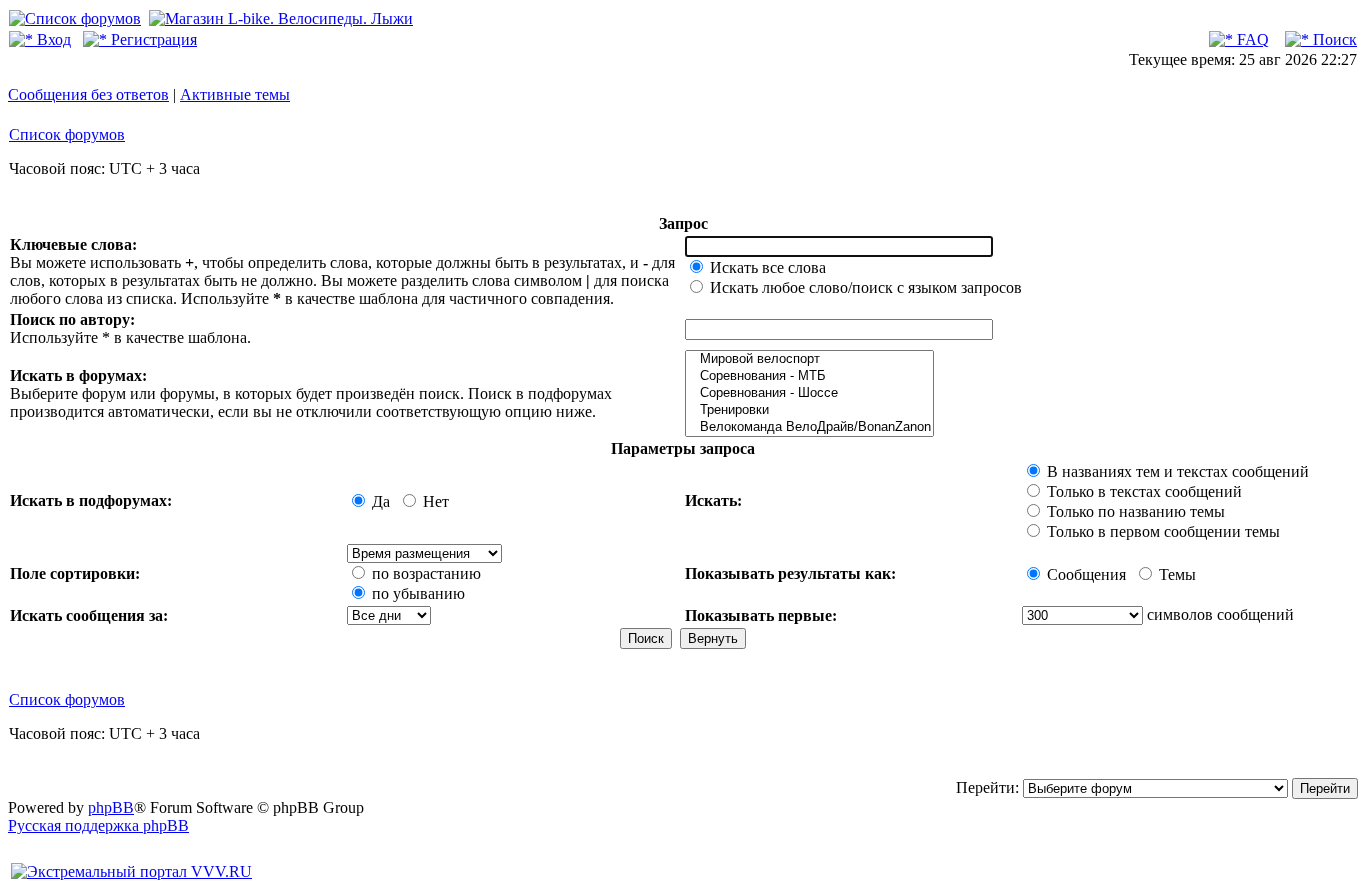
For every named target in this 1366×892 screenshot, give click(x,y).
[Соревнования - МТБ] (809, 376)
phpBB (111, 807)
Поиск (1333, 39)
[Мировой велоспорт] (809, 359)
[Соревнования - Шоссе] (809, 393)
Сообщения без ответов (88, 94)
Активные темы (235, 94)
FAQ (1251, 39)
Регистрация (152, 39)
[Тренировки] (809, 410)
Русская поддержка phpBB (98, 825)
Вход (52, 39)
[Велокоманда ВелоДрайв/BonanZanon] (809, 427)
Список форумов (67, 134)
